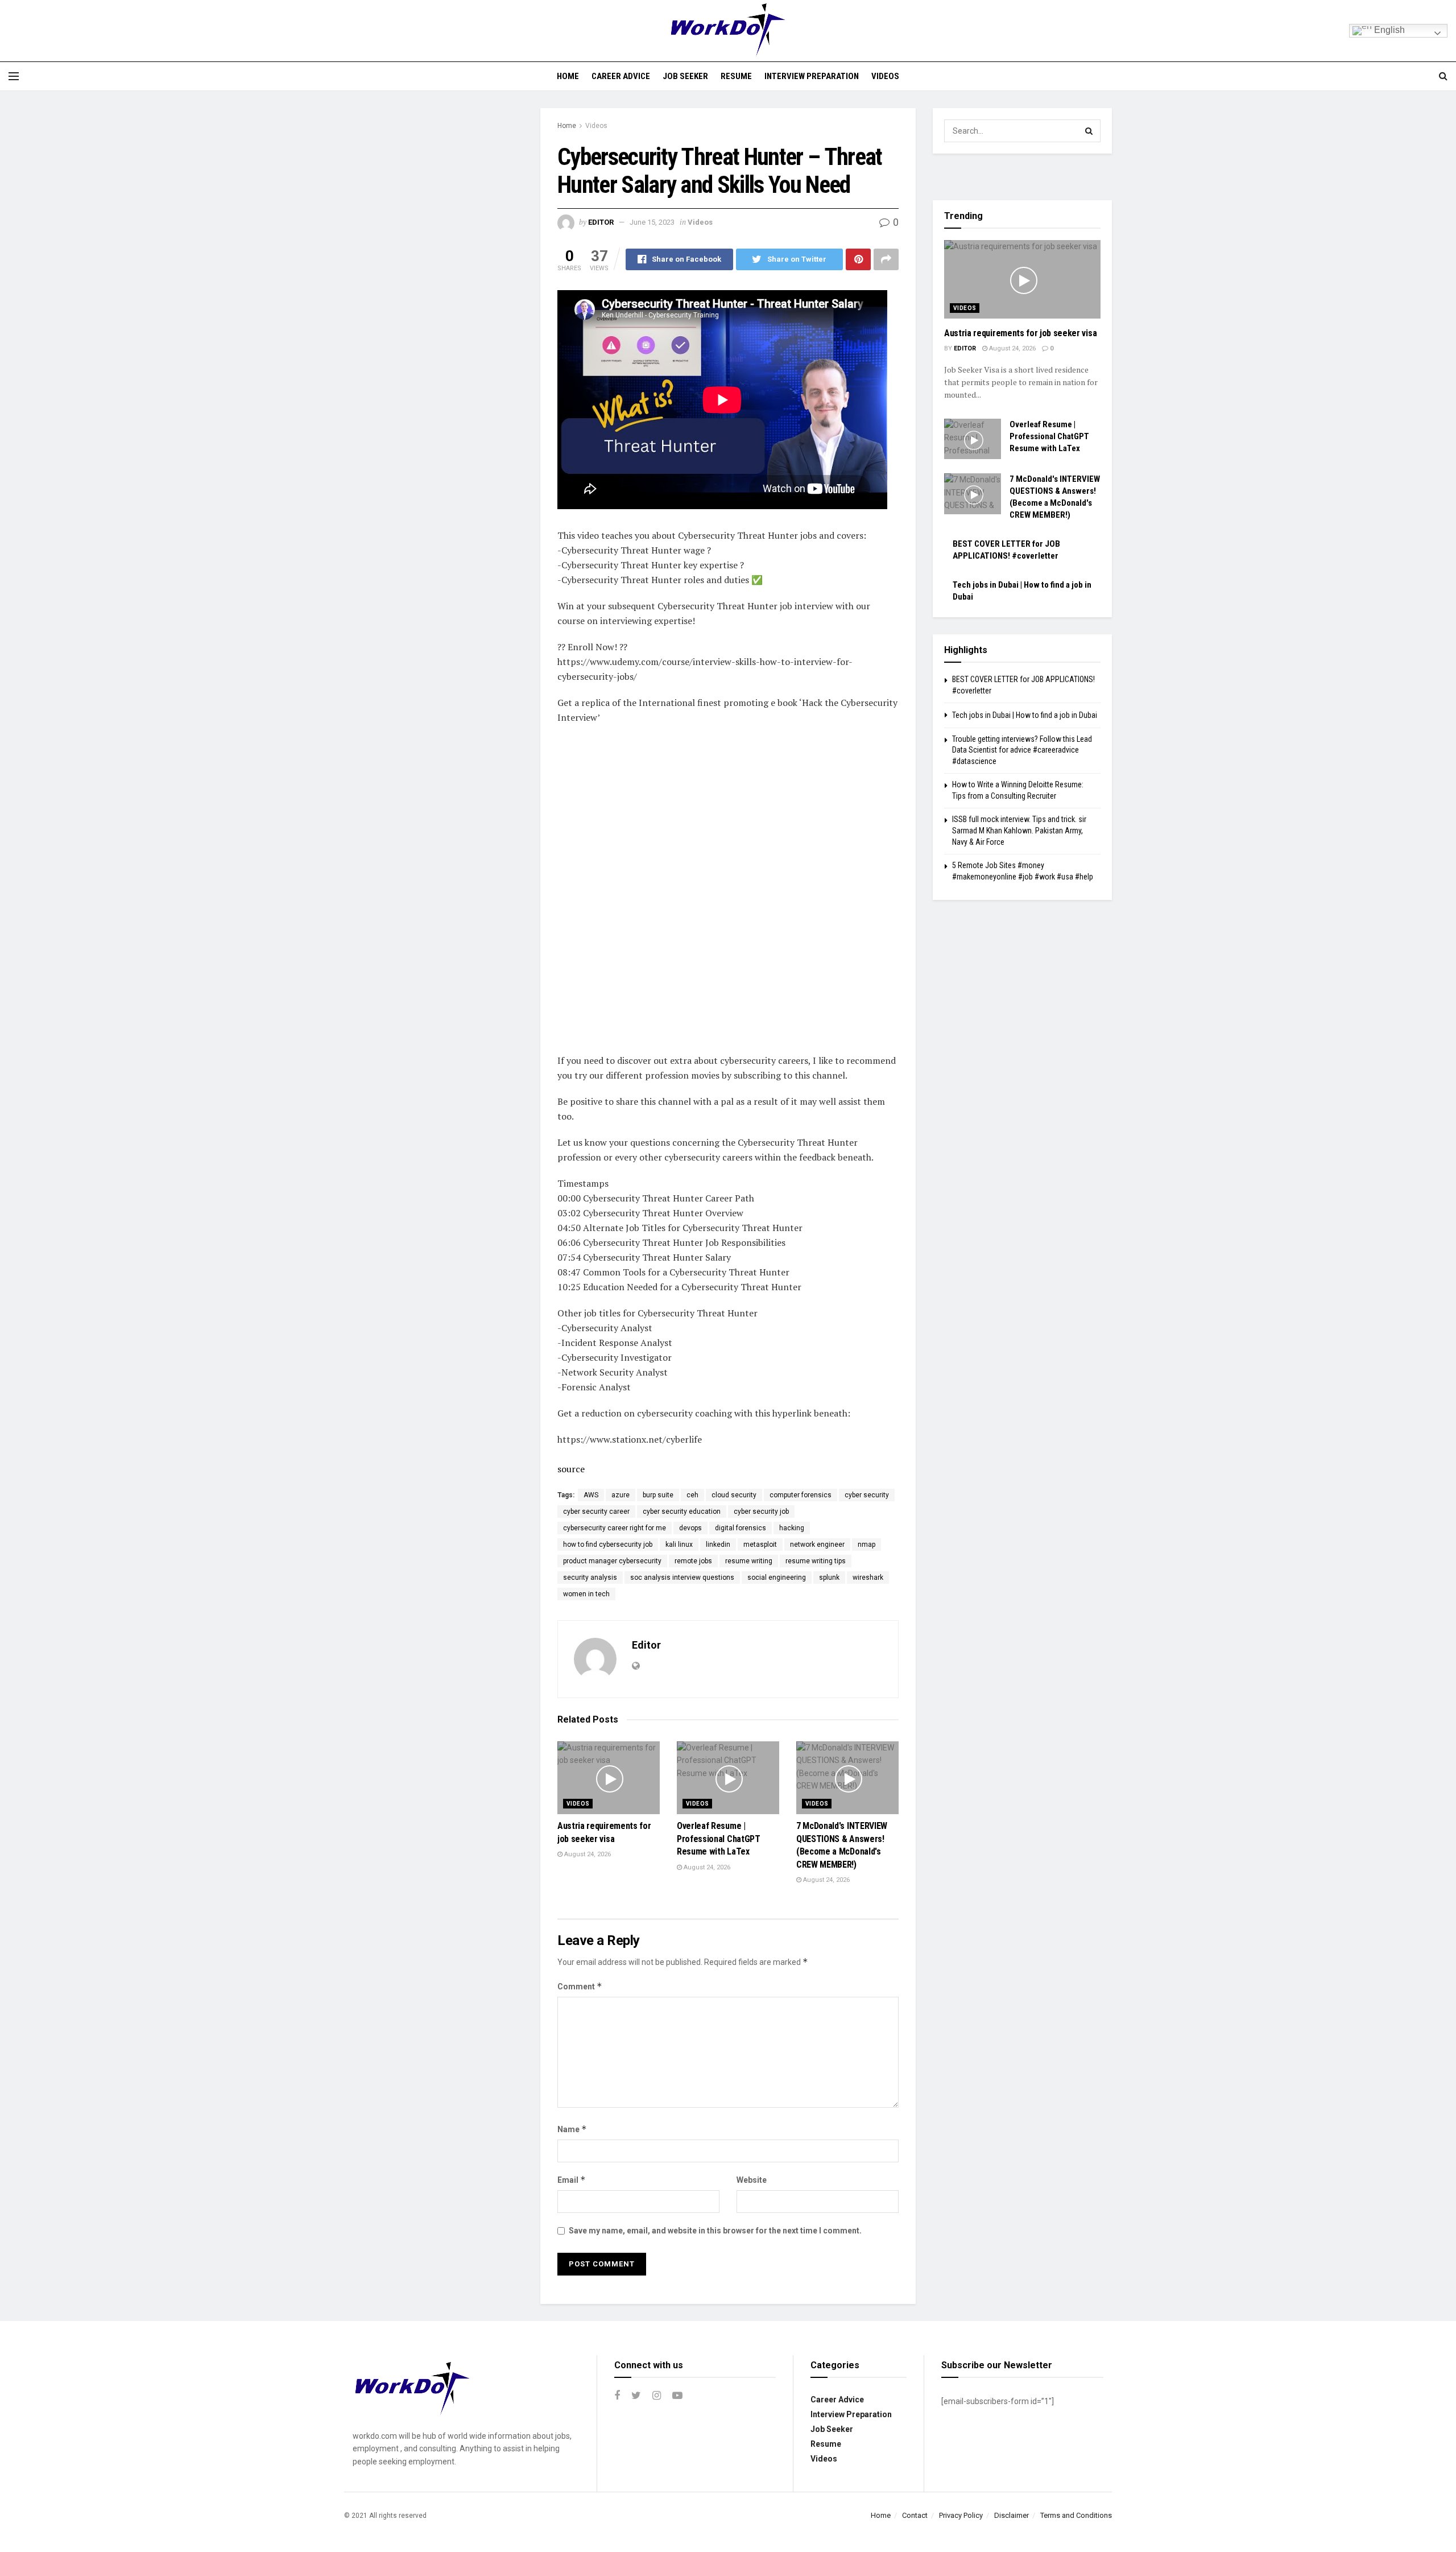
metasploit (760, 1545)
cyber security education (682, 1512)
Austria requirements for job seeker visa (1020, 333)
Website (752, 2180)
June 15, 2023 (652, 222)
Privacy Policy (961, 2515)
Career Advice (621, 76)
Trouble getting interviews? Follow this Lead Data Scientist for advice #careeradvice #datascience (1022, 750)
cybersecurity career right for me (615, 1528)
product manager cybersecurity (612, 1561)
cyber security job (761, 1512)
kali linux (679, 1545)
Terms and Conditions (1076, 2515)
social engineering (777, 1578)
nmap (866, 1545)
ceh (692, 1495)
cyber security (867, 1495)
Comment (580, 1986)
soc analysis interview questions (682, 1578)
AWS (591, 1495)
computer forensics (801, 1495)
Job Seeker (685, 76)
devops (690, 1528)
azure (621, 1495)
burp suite (658, 1495)
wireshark (868, 1578)
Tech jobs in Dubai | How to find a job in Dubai (1025, 715)
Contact (915, 2515)
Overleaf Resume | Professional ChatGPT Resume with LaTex (719, 1839)
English (1388, 30)
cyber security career (596, 1512)
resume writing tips (816, 1561)
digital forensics (741, 1528)
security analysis (590, 1578)
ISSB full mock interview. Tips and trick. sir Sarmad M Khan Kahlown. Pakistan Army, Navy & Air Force (1019, 830)
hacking (792, 1528)
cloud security (734, 1495)
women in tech (586, 1594)
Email (572, 2180)
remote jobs (693, 1561)
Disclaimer (1012, 2515)
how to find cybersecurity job (608, 1545)
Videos (885, 76)
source (571, 1469)
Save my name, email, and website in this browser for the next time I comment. (715, 2231)
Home (568, 76)
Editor (601, 222)
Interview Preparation (812, 76)
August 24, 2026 (587, 1854)
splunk (829, 1578)
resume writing (749, 1561)
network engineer (817, 1545)
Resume (736, 76)
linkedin (718, 1545)
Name (572, 2129)
